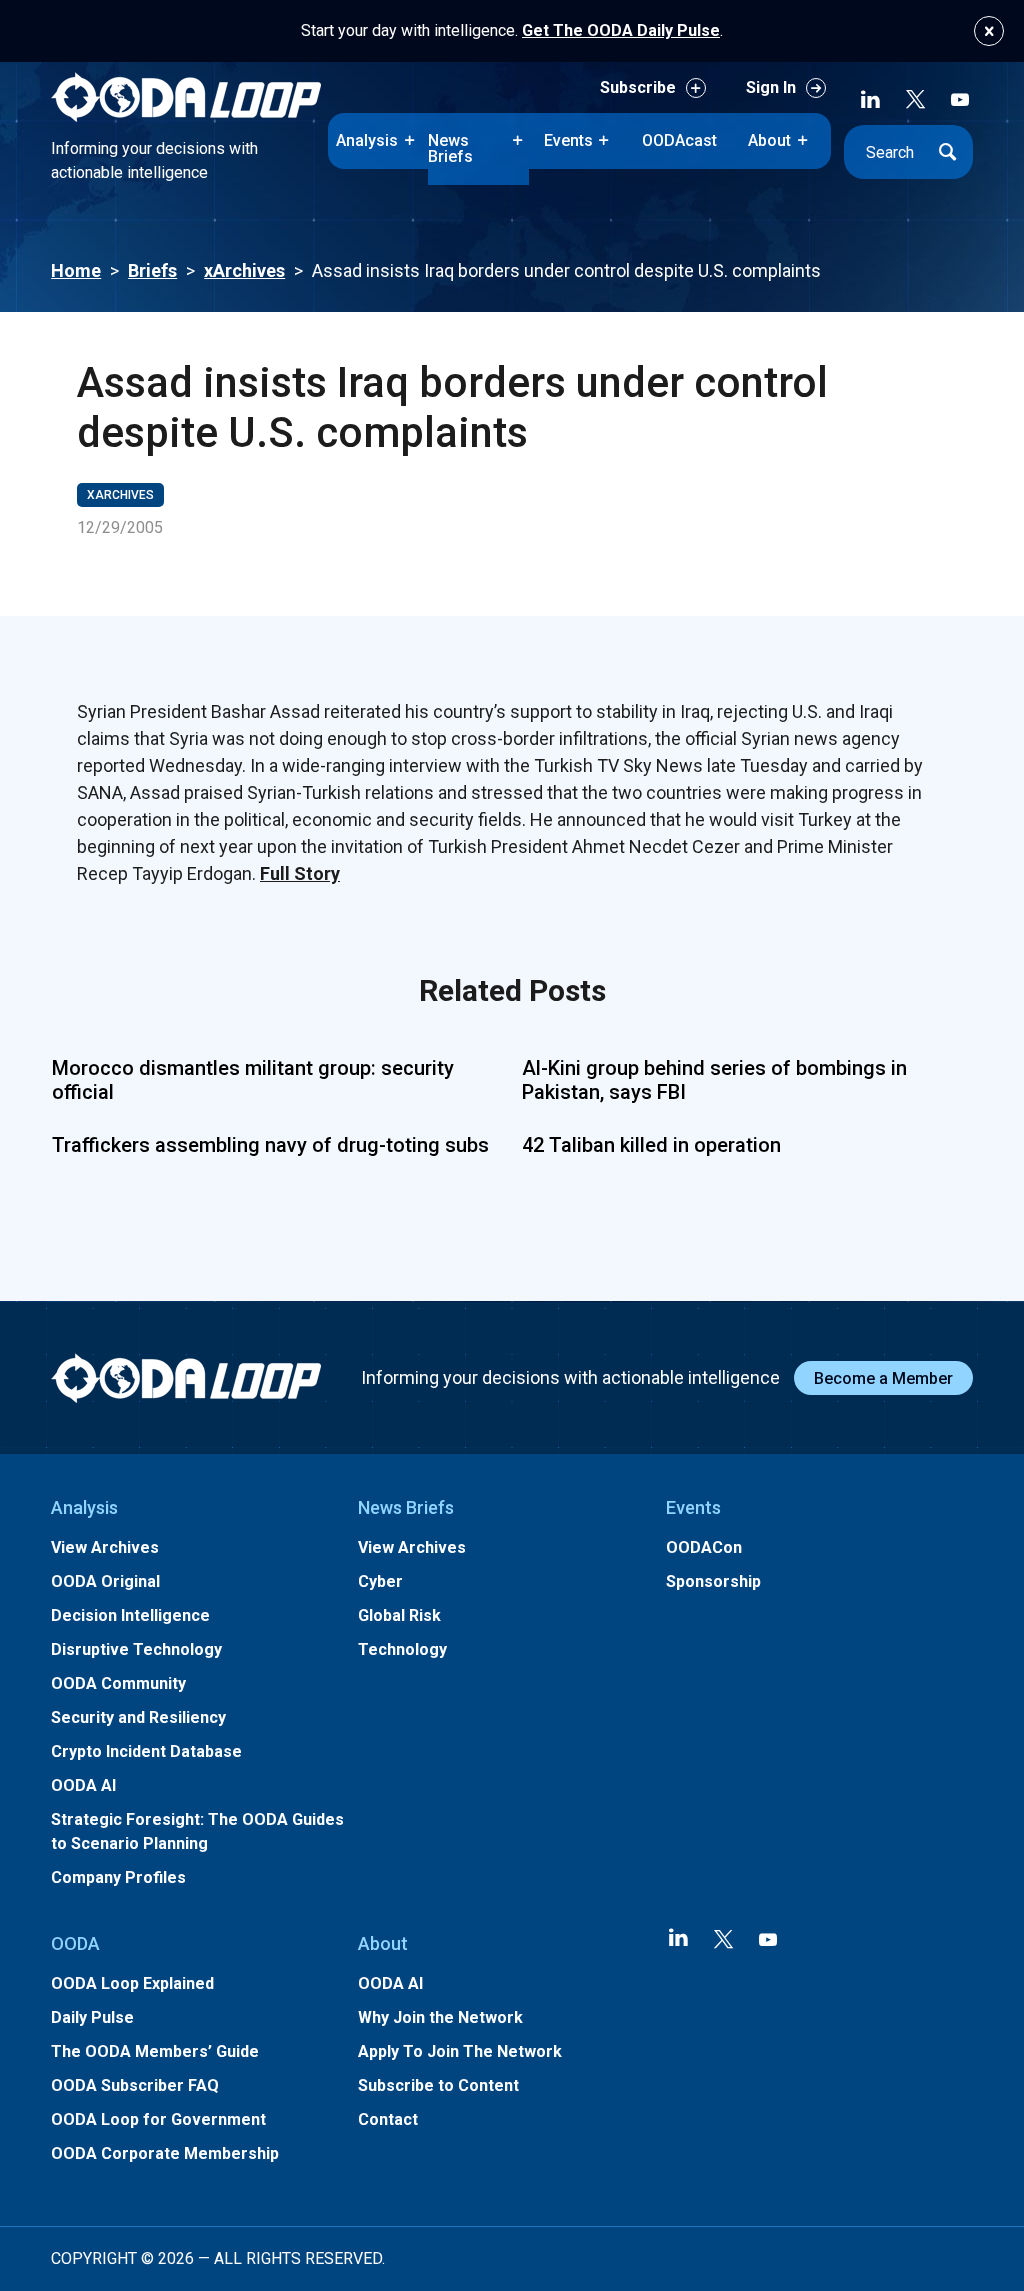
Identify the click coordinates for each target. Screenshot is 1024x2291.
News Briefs (450, 148)
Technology (402, 1649)
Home (76, 270)
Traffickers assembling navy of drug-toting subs (270, 1145)
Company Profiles (118, 1877)
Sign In (771, 87)
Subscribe (638, 87)
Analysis (367, 140)
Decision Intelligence (130, 1615)
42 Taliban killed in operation (651, 1145)
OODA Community (118, 1683)
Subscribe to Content (438, 2085)
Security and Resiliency (138, 1717)
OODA (75, 1943)
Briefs (152, 270)
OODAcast (679, 140)
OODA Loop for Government (158, 2119)
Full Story (300, 873)
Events (568, 140)
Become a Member (883, 1378)
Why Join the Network (440, 2017)
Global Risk (399, 1615)
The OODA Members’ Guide (155, 2051)
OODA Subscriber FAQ (135, 2085)
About (769, 140)
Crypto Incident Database (146, 1751)
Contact (388, 2119)
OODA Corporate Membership (165, 2153)
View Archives (105, 1547)
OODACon (704, 1547)
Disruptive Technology (136, 1649)
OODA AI (83, 1785)
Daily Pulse (92, 2017)
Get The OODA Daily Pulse (621, 30)
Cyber (380, 1581)
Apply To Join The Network (460, 2051)
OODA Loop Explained (132, 1983)
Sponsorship (713, 1581)
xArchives (244, 270)
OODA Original (105, 1581)
